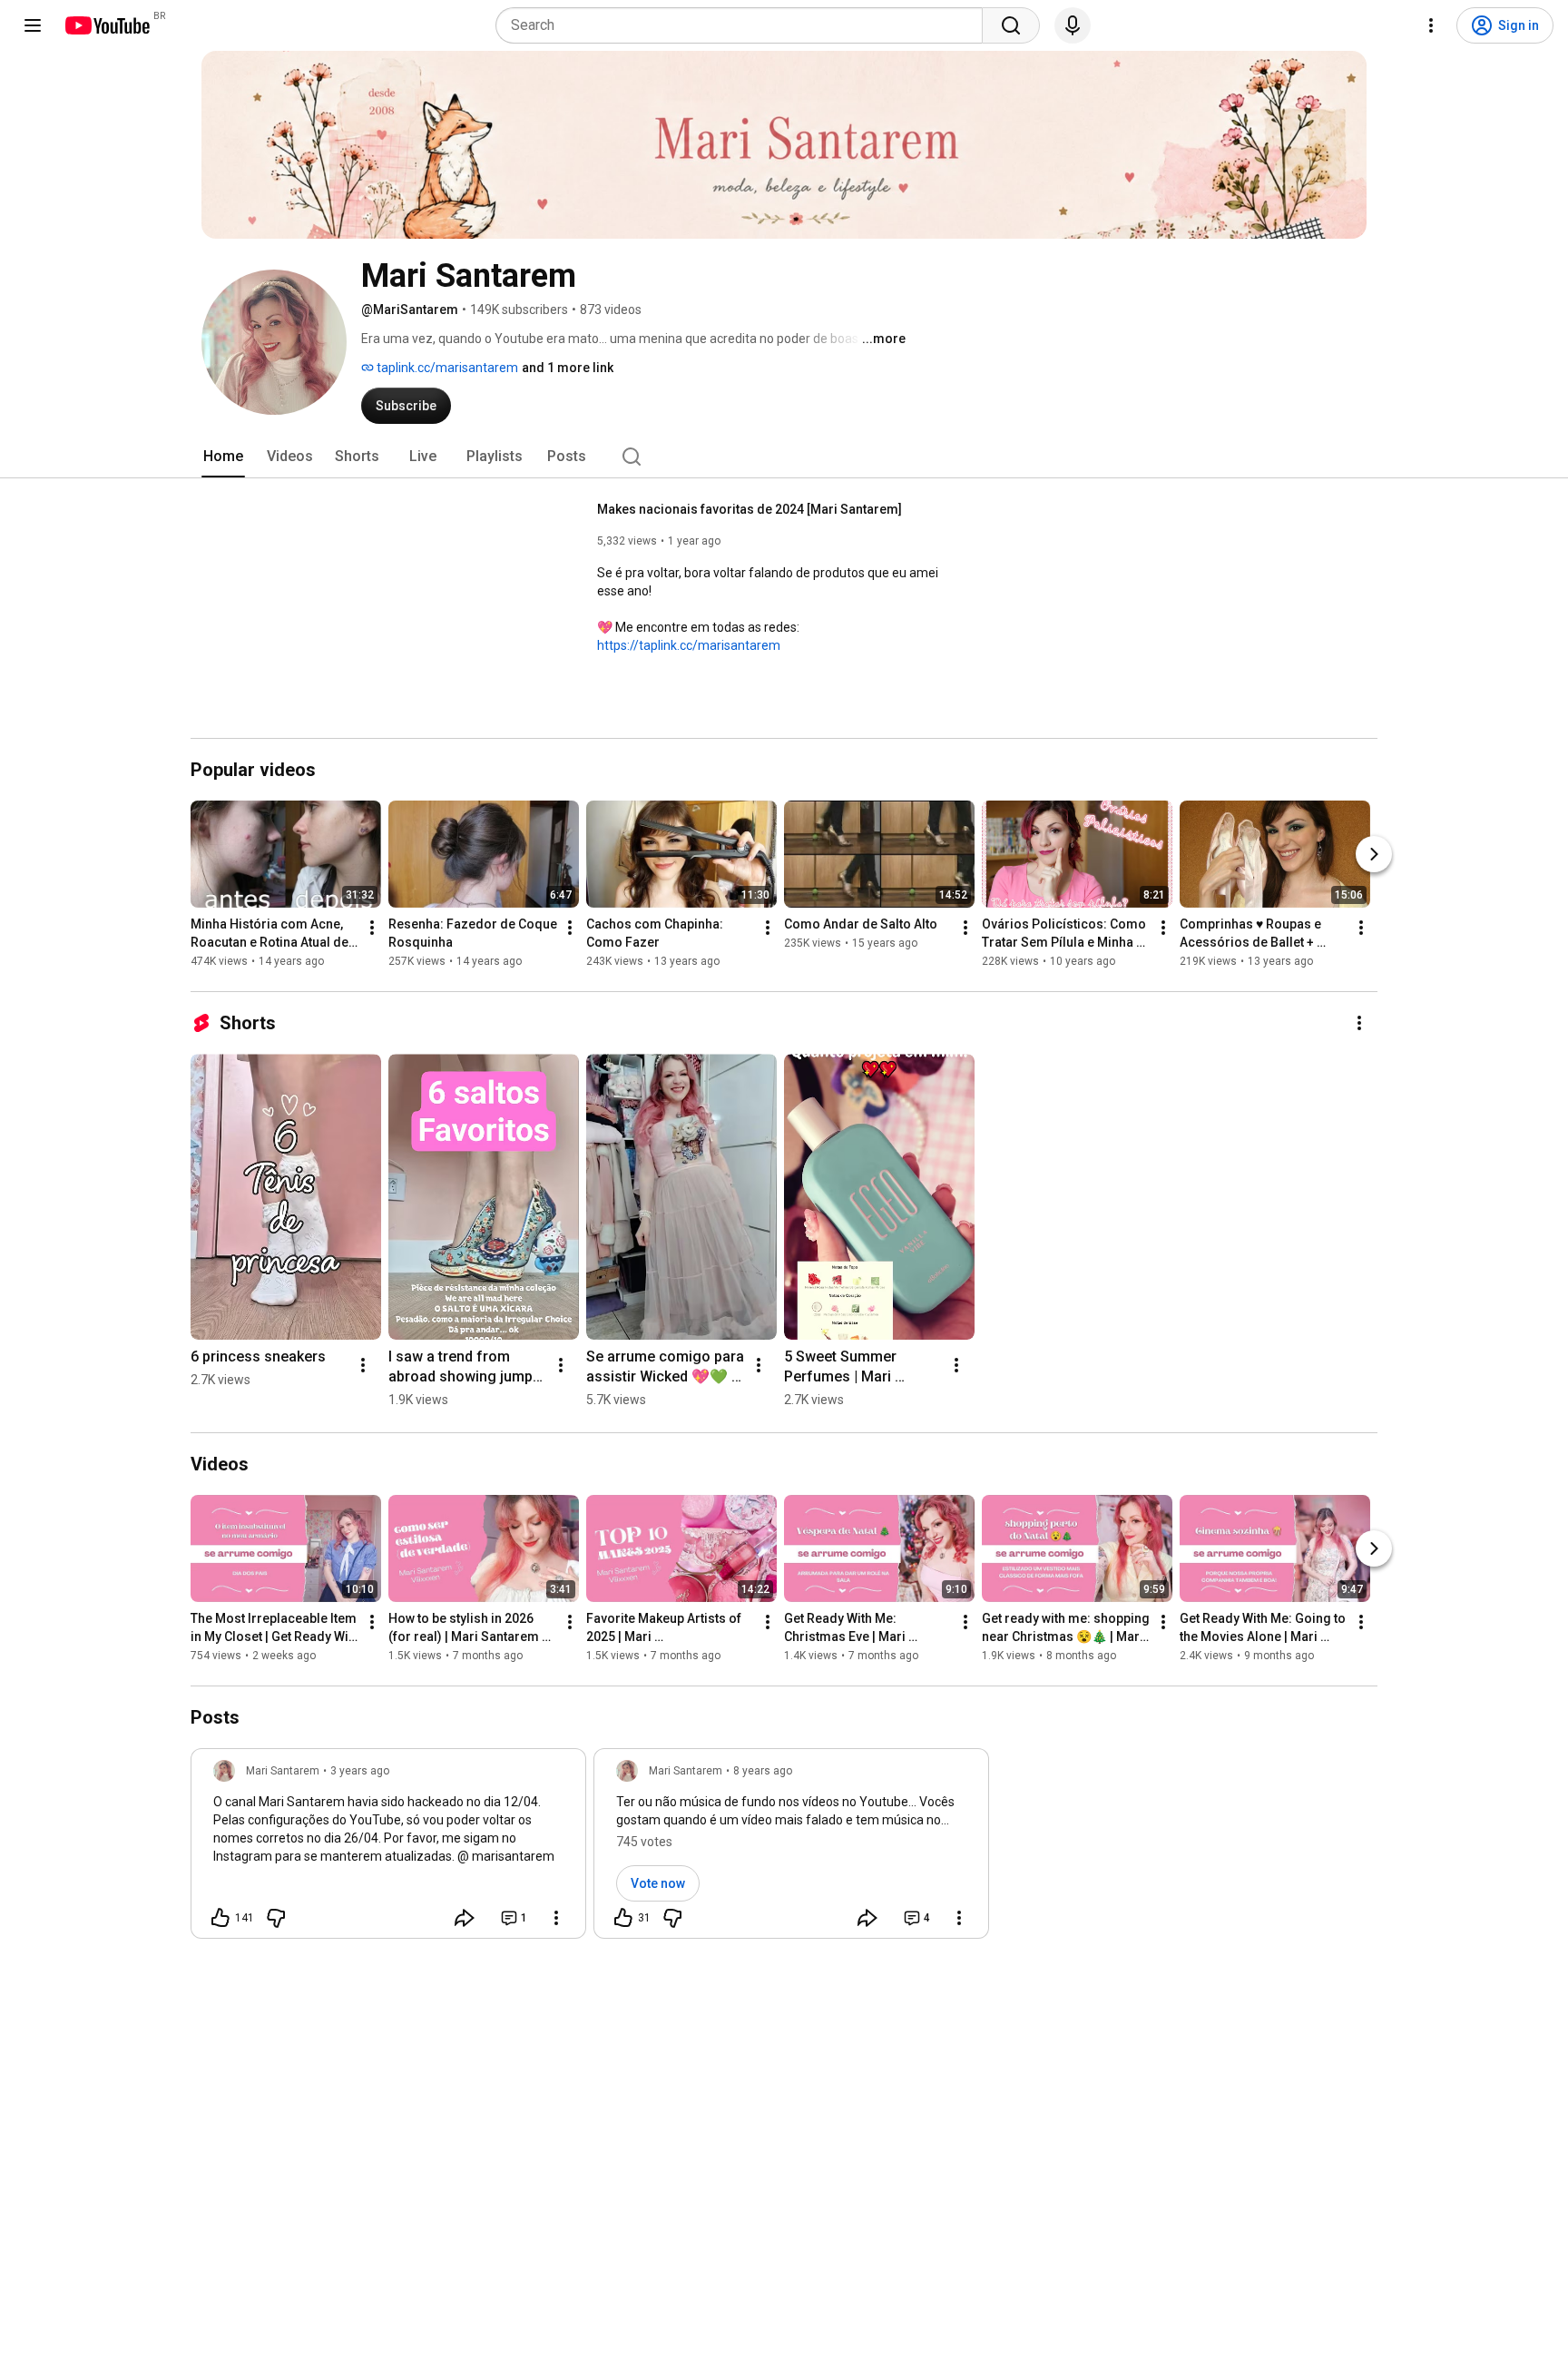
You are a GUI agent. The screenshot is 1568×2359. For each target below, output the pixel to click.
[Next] (1374, 854)
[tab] (223, 457)
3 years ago (360, 1771)
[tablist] (784, 457)
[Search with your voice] (1073, 25)
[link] (388, 1849)
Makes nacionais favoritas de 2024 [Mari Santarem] (750, 509)
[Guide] (33, 25)
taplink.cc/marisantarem (446, 368)
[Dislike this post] (276, 1918)
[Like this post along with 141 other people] (220, 1918)
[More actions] (372, 928)
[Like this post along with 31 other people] (623, 1918)
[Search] (1011, 25)
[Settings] (1431, 25)
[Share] (465, 1918)
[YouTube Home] (107, 25)
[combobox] (745, 25)
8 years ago (763, 1771)
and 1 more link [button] (568, 368)
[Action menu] (556, 1918)
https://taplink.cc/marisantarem (689, 645)
